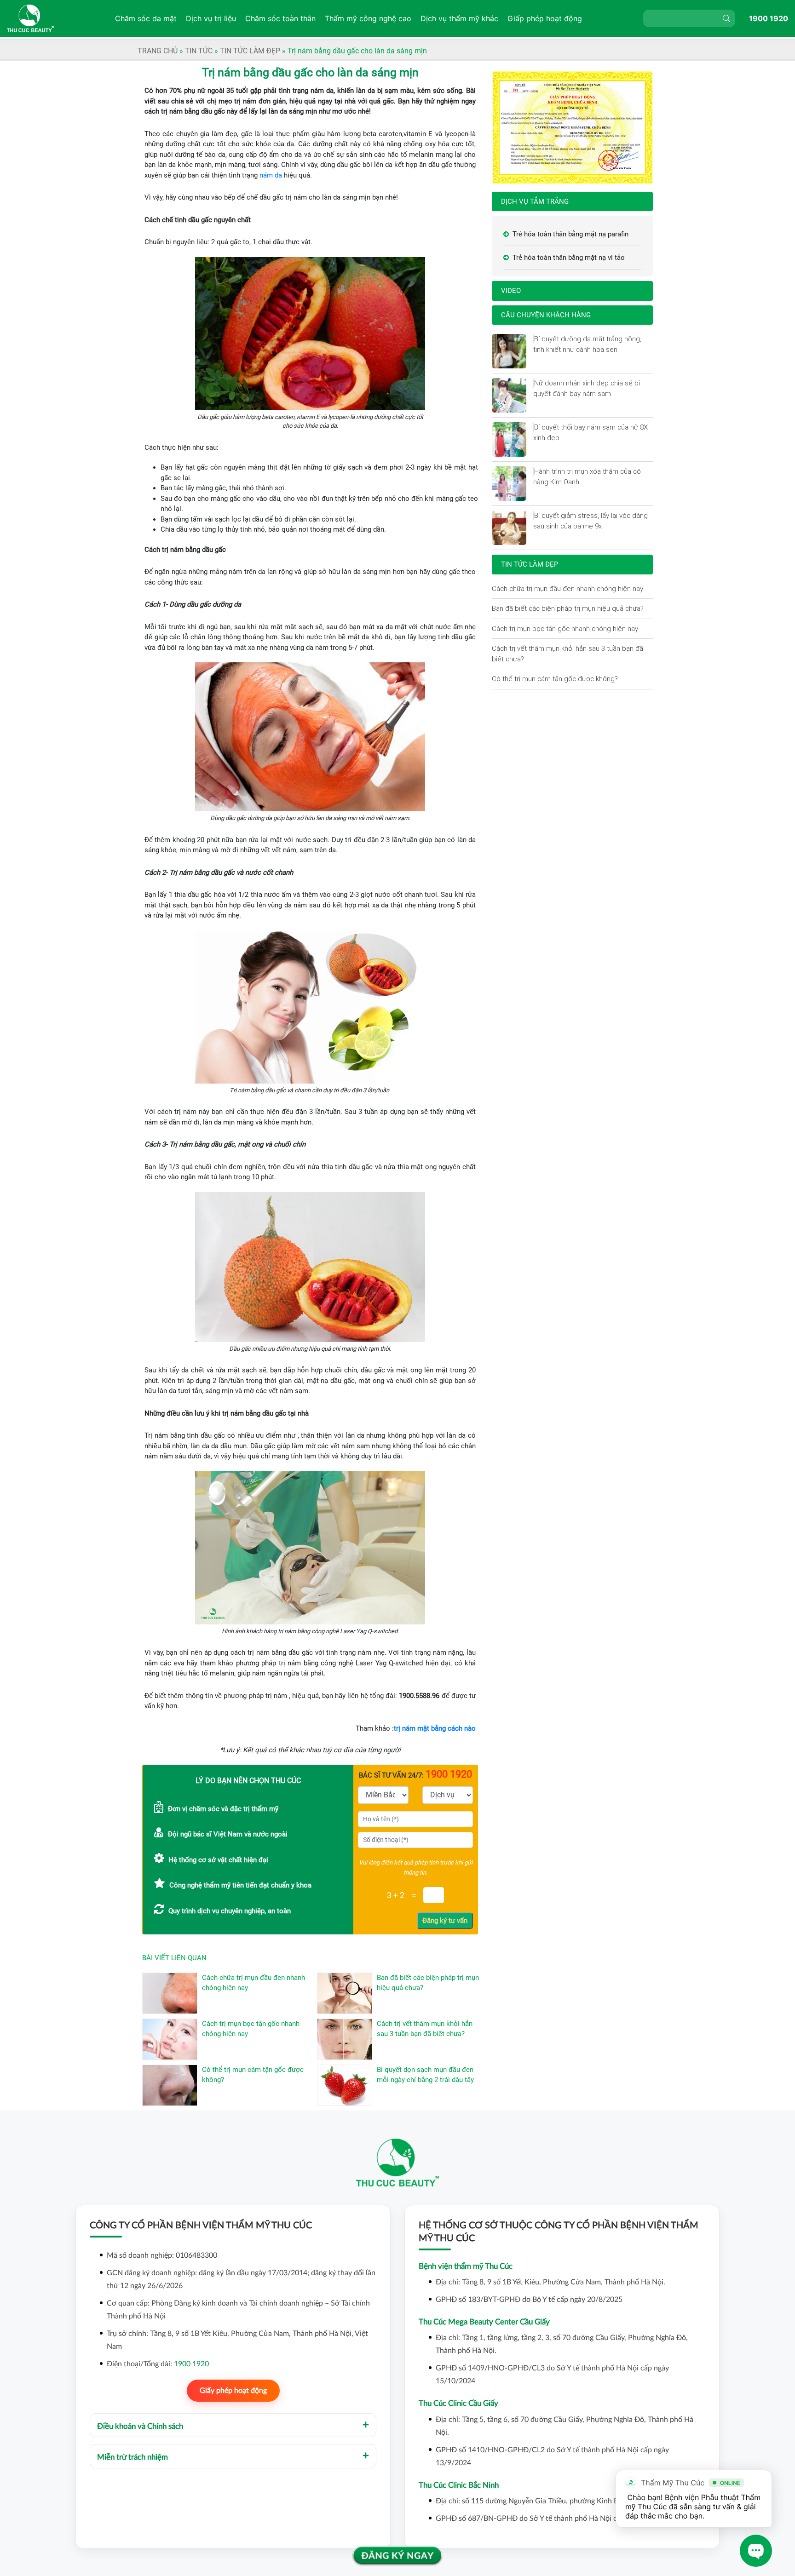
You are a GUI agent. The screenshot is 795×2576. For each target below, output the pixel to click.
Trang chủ (158, 51)
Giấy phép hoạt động (233, 2391)
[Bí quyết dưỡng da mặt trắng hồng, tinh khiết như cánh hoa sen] (534, 339)
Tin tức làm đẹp (250, 51)
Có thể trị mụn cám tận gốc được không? (555, 679)
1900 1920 (769, 18)
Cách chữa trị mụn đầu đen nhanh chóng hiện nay (567, 588)
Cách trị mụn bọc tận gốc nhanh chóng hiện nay (565, 628)
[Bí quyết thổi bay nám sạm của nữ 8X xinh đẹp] (534, 427)
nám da (271, 175)
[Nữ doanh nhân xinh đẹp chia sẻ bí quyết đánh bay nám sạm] (534, 383)
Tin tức (199, 51)
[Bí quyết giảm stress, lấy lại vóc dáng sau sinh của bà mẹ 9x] (534, 516)
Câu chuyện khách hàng (546, 315)
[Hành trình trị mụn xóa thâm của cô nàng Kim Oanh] (534, 471)
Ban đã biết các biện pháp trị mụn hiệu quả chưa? (568, 608)
